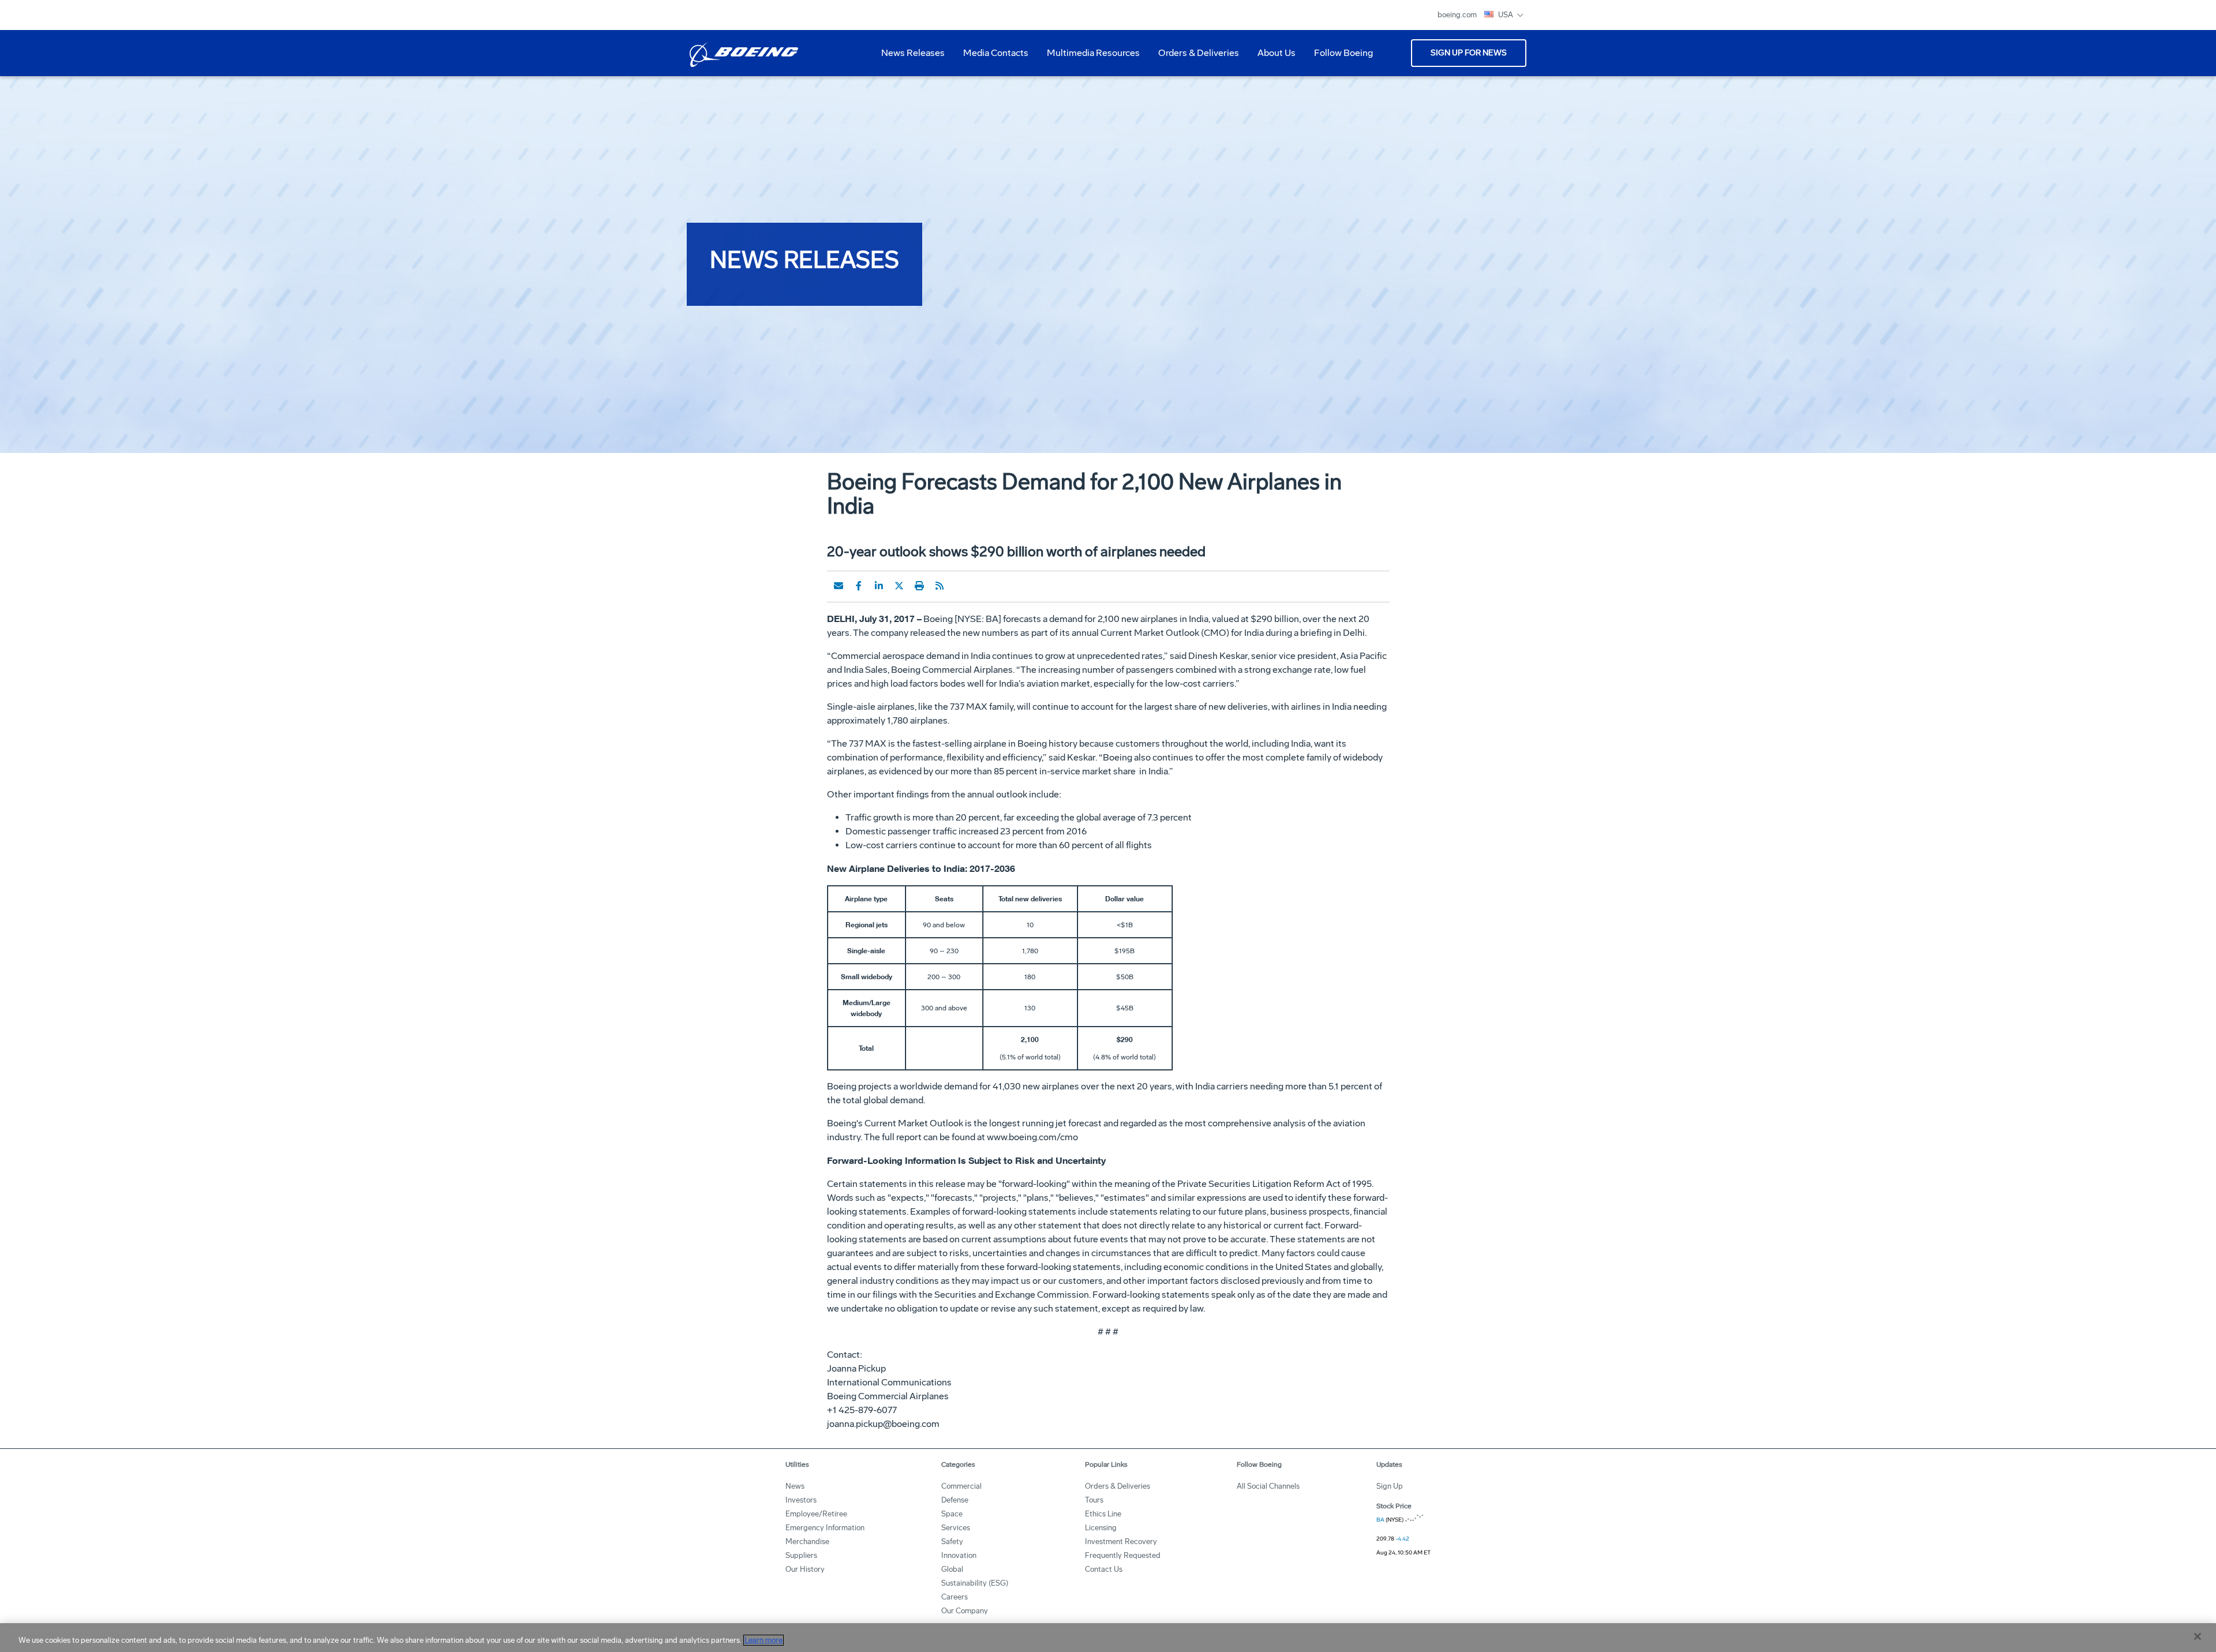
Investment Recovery (1121, 1542)
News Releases (913, 53)
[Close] (2198, 1636)
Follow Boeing (1343, 53)
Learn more (763, 1640)
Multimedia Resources (1089, 57)
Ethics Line (1103, 1514)
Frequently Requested (1123, 1555)
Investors (801, 1500)
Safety (952, 1542)
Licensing (1101, 1528)
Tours (1094, 1500)
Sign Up (1390, 1486)
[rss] (939, 586)
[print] (919, 586)
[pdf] (960, 586)
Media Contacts (996, 53)
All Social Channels (1268, 1486)
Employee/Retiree (816, 1514)
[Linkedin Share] (879, 586)
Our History (805, 1569)
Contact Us (1104, 1569)
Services (956, 1528)
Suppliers (801, 1555)
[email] (839, 586)
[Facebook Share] (859, 586)
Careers (954, 1597)
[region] (1108, 1638)
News (795, 1486)
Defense (955, 1500)
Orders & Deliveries (1194, 57)
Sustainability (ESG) (975, 1583)
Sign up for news (1469, 53)
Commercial (961, 1486)
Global (952, 1569)
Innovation (959, 1555)
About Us (1272, 57)
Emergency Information (825, 1528)
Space (952, 1514)
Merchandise (807, 1542)
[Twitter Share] (899, 586)
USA (1506, 15)
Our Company (965, 1611)
